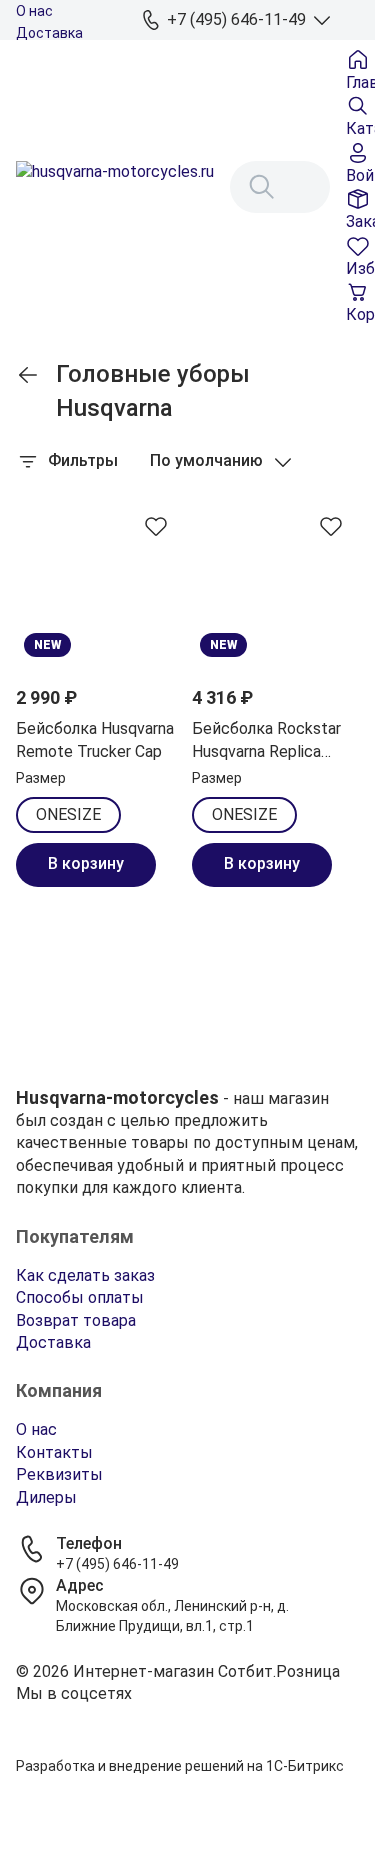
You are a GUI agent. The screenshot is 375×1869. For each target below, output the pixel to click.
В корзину (86, 863)
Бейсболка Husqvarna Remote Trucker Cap (95, 739)
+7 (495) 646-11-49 (117, 1564)
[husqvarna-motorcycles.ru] (115, 187)
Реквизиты (59, 1474)
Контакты (54, 1452)
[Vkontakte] (187, 1719)
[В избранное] (156, 526)
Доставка (49, 33)
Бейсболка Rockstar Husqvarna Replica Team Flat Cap (266, 741)
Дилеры (46, 1497)
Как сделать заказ (85, 1275)
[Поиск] (262, 187)
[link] (28, 375)
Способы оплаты (80, 1297)
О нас (34, 11)
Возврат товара (76, 1320)
